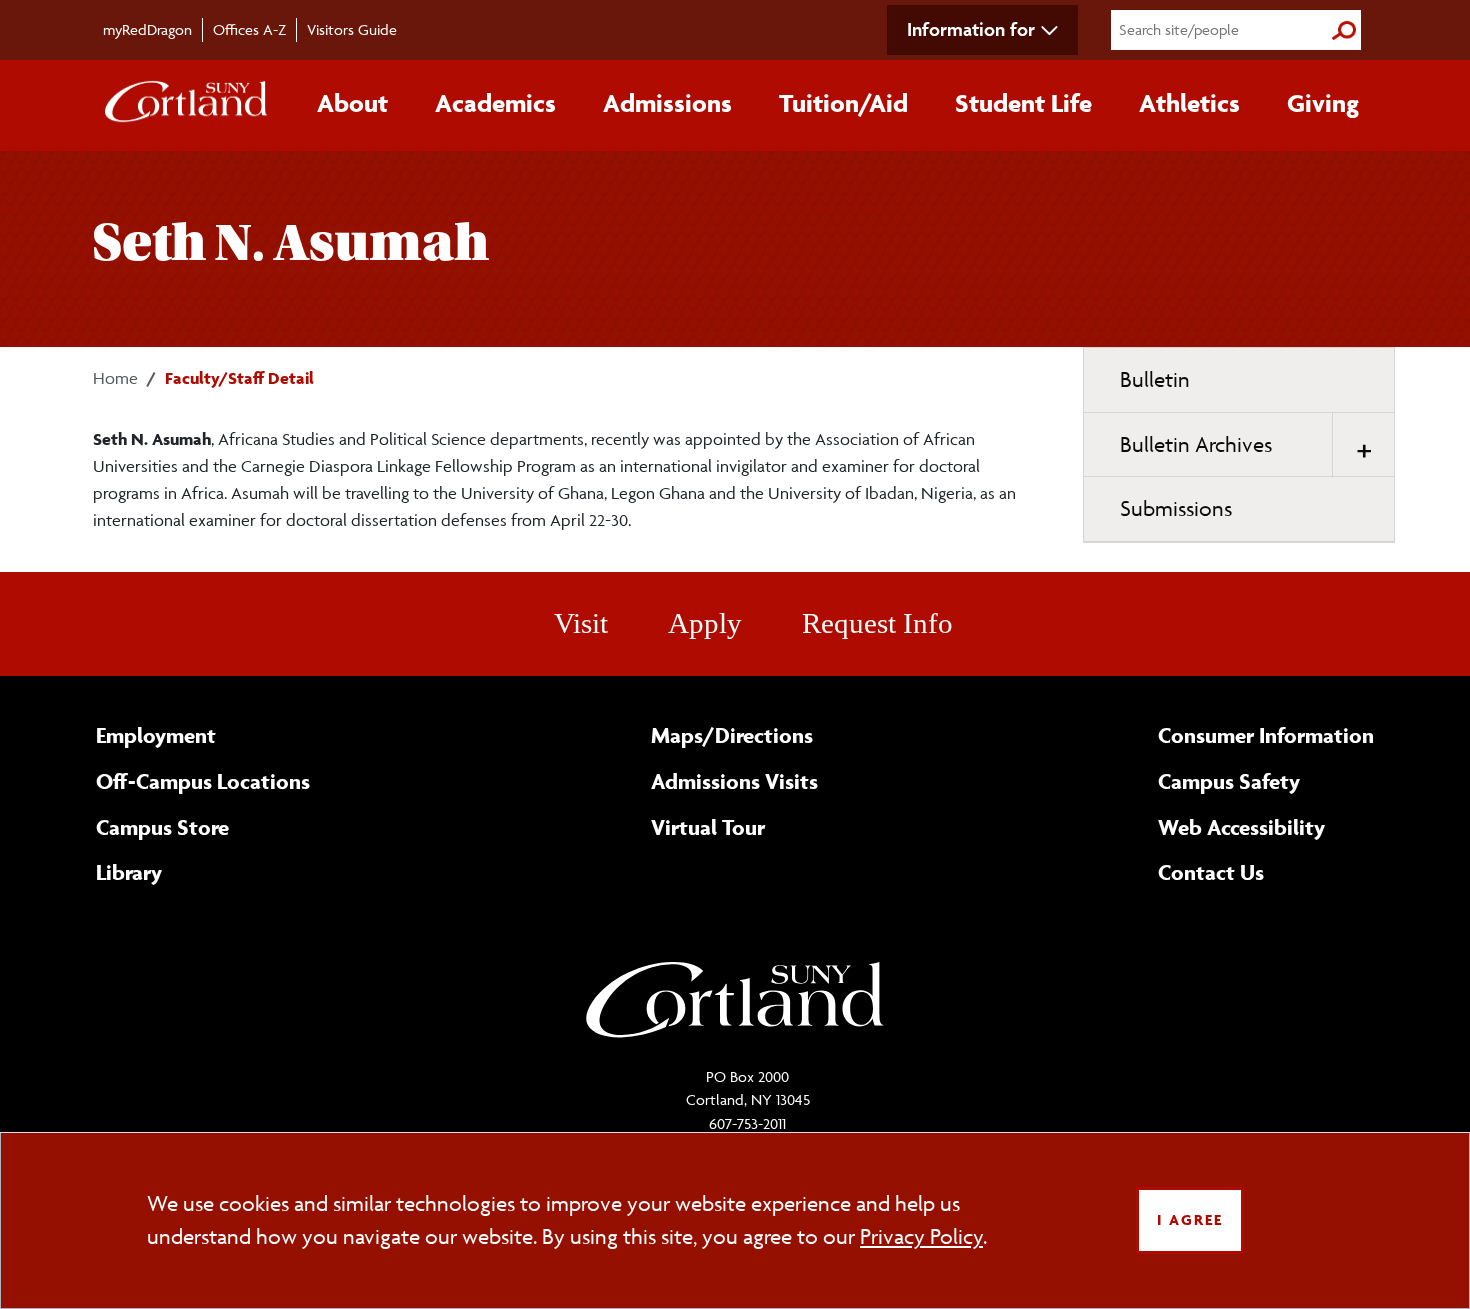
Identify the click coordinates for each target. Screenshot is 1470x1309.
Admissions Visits (734, 781)
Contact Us (1211, 872)
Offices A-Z (249, 29)
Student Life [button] (1023, 103)
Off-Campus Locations (203, 781)
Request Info (877, 623)
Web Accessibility (1241, 827)
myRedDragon (147, 29)
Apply (705, 623)
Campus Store (162, 827)
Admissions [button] (667, 103)
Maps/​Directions (732, 735)
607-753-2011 (747, 1123)
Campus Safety (1229, 781)
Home (115, 378)
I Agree (1190, 1219)
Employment (156, 735)
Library (129, 872)
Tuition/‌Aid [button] (843, 103)
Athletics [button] (1189, 103)
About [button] (352, 103)
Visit (581, 623)
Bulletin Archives (1196, 444)
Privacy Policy (921, 1236)
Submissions (1176, 508)
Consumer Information (1266, 735)
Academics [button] (495, 103)
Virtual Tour (708, 827)
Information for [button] (971, 29)
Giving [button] (1323, 103)
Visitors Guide (352, 29)
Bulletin (1155, 379)
